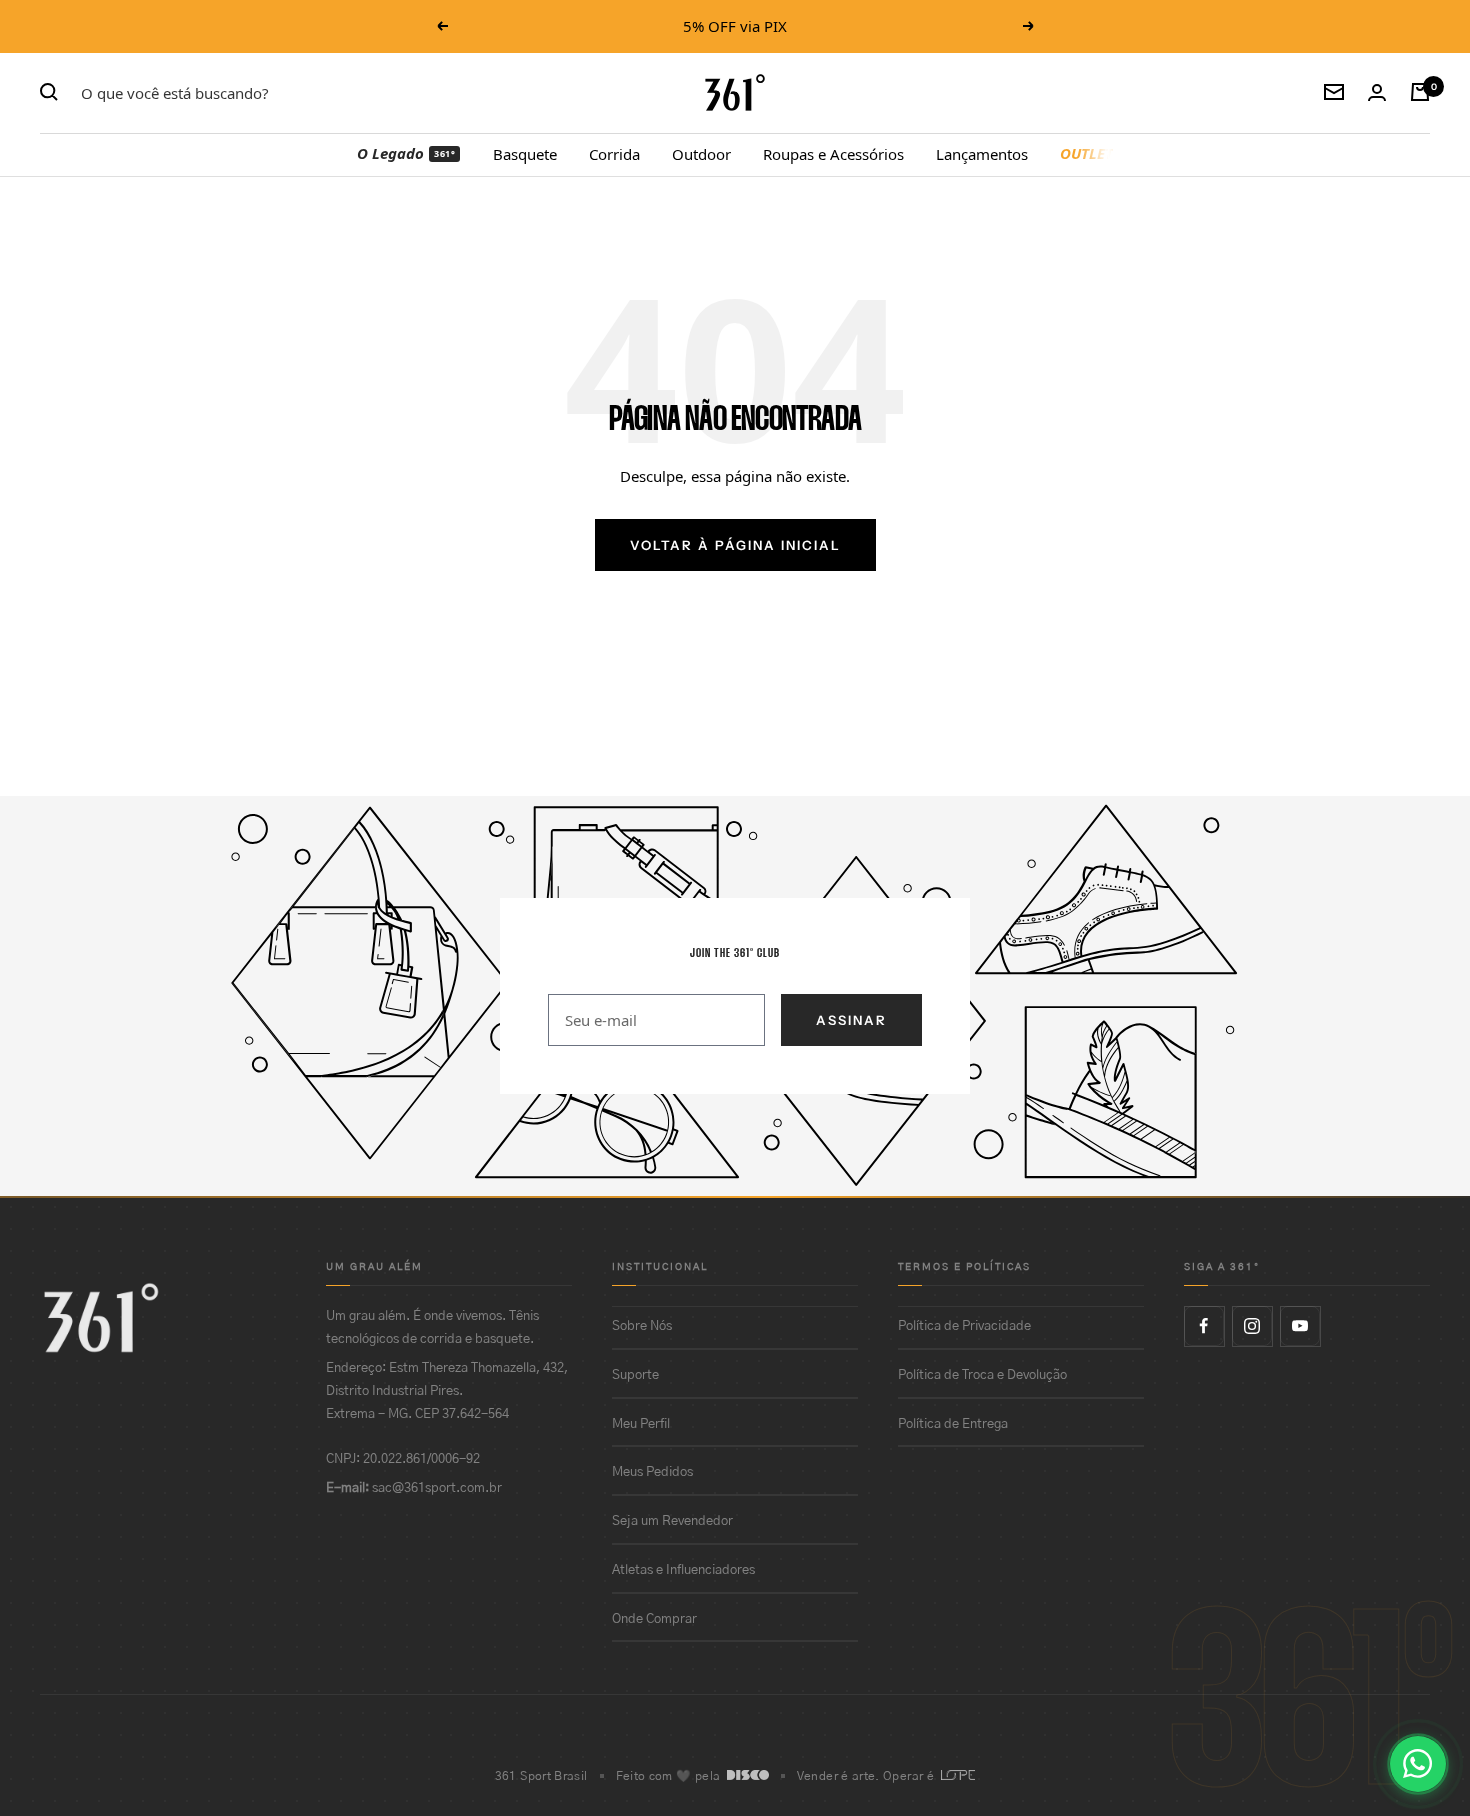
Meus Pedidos (652, 1472)
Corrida (614, 153)
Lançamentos (982, 153)
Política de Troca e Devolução (982, 1375)
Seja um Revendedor (672, 1521)
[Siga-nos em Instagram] (1252, 1326)
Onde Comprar (654, 1619)
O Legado (406, 153)
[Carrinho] (1420, 92)
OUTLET (1086, 153)
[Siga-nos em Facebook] (1204, 1326)
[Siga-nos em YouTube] (1300, 1326)
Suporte (635, 1375)
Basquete (525, 153)
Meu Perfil (641, 1424)
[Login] (1377, 92)
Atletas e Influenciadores (683, 1570)
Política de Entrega (953, 1424)
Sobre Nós (642, 1326)
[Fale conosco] (1418, 1764)
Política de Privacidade (964, 1326)
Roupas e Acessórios (833, 153)
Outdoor (701, 153)
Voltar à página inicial (735, 545)
